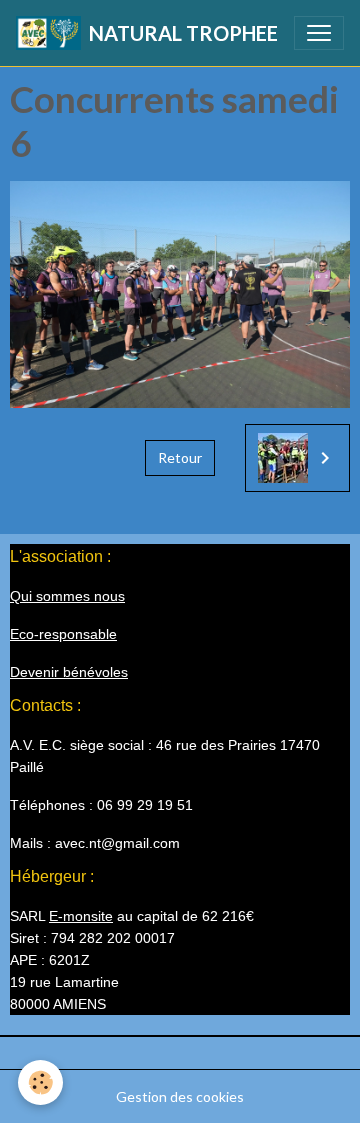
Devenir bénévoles (69, 672)
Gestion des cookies (180, 1096)
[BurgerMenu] (319, 33)
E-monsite (81, 916)
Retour (180, 457)
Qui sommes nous (67, 596)
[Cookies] (40, 1082)
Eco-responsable (63, 634)
